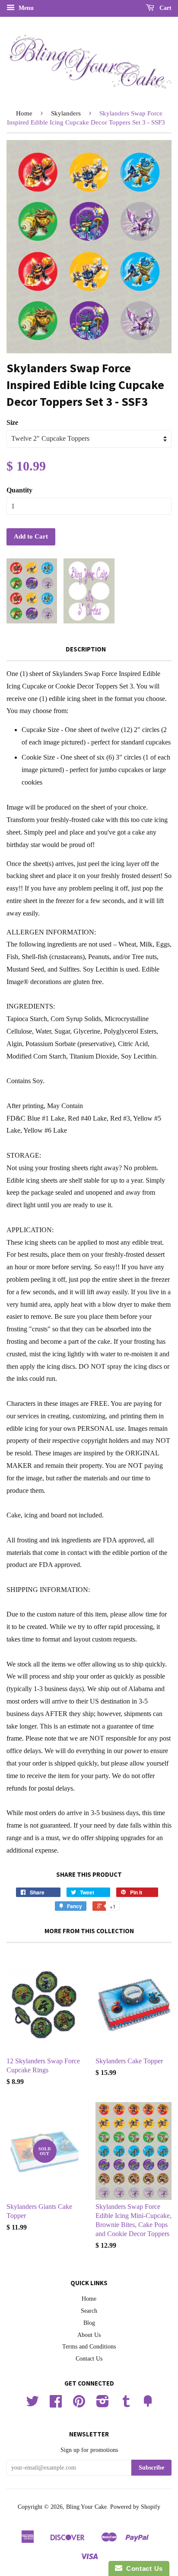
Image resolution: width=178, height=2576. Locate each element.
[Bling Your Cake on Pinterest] (79, 2404)
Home (24, 113)
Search (89, 2311)
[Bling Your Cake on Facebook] (56, 2404)
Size (12, 422)
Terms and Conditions (89, 2347)
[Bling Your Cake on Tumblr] (126, 2404)
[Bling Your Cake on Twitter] (32, 2404)
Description (86, 649)
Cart (165, 8)
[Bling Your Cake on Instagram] (103, 2404)
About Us (89, 2335)
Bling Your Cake (86, 2507)
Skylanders (66, 113)
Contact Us (89, 2359)
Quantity (19, 490)
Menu (25, 8)
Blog (89, 2323)
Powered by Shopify (135, 2507)
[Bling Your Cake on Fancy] (148, 2404)
